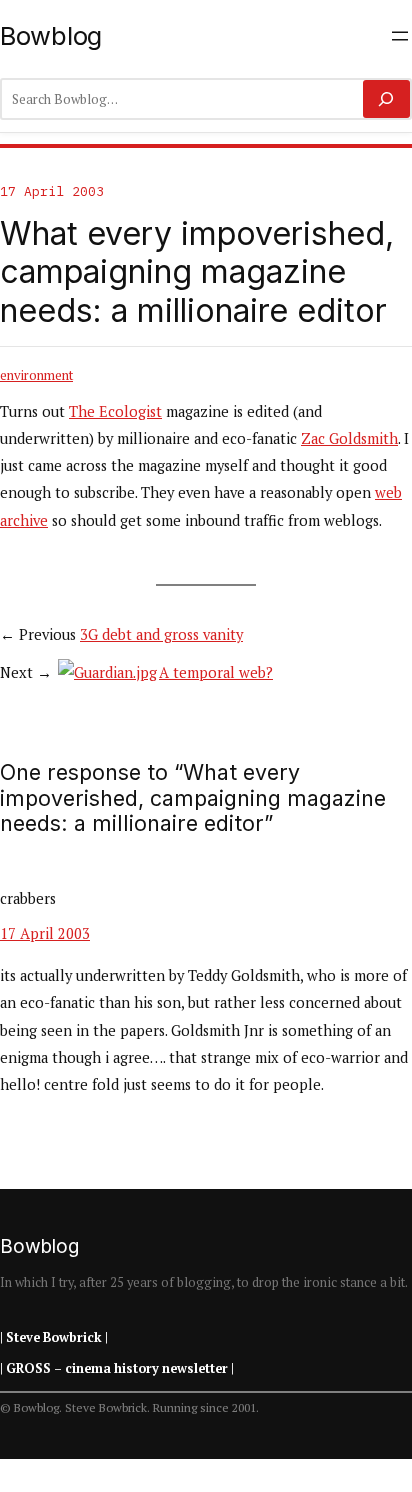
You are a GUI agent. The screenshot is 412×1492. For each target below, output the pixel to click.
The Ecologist (115, 411)
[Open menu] (400, 36)
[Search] (386, 99)
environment (36, 375)
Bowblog (51, 35)
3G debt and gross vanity (161, 634)
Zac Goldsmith (349, 438)
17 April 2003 (45, 933)
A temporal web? (216, 672)
